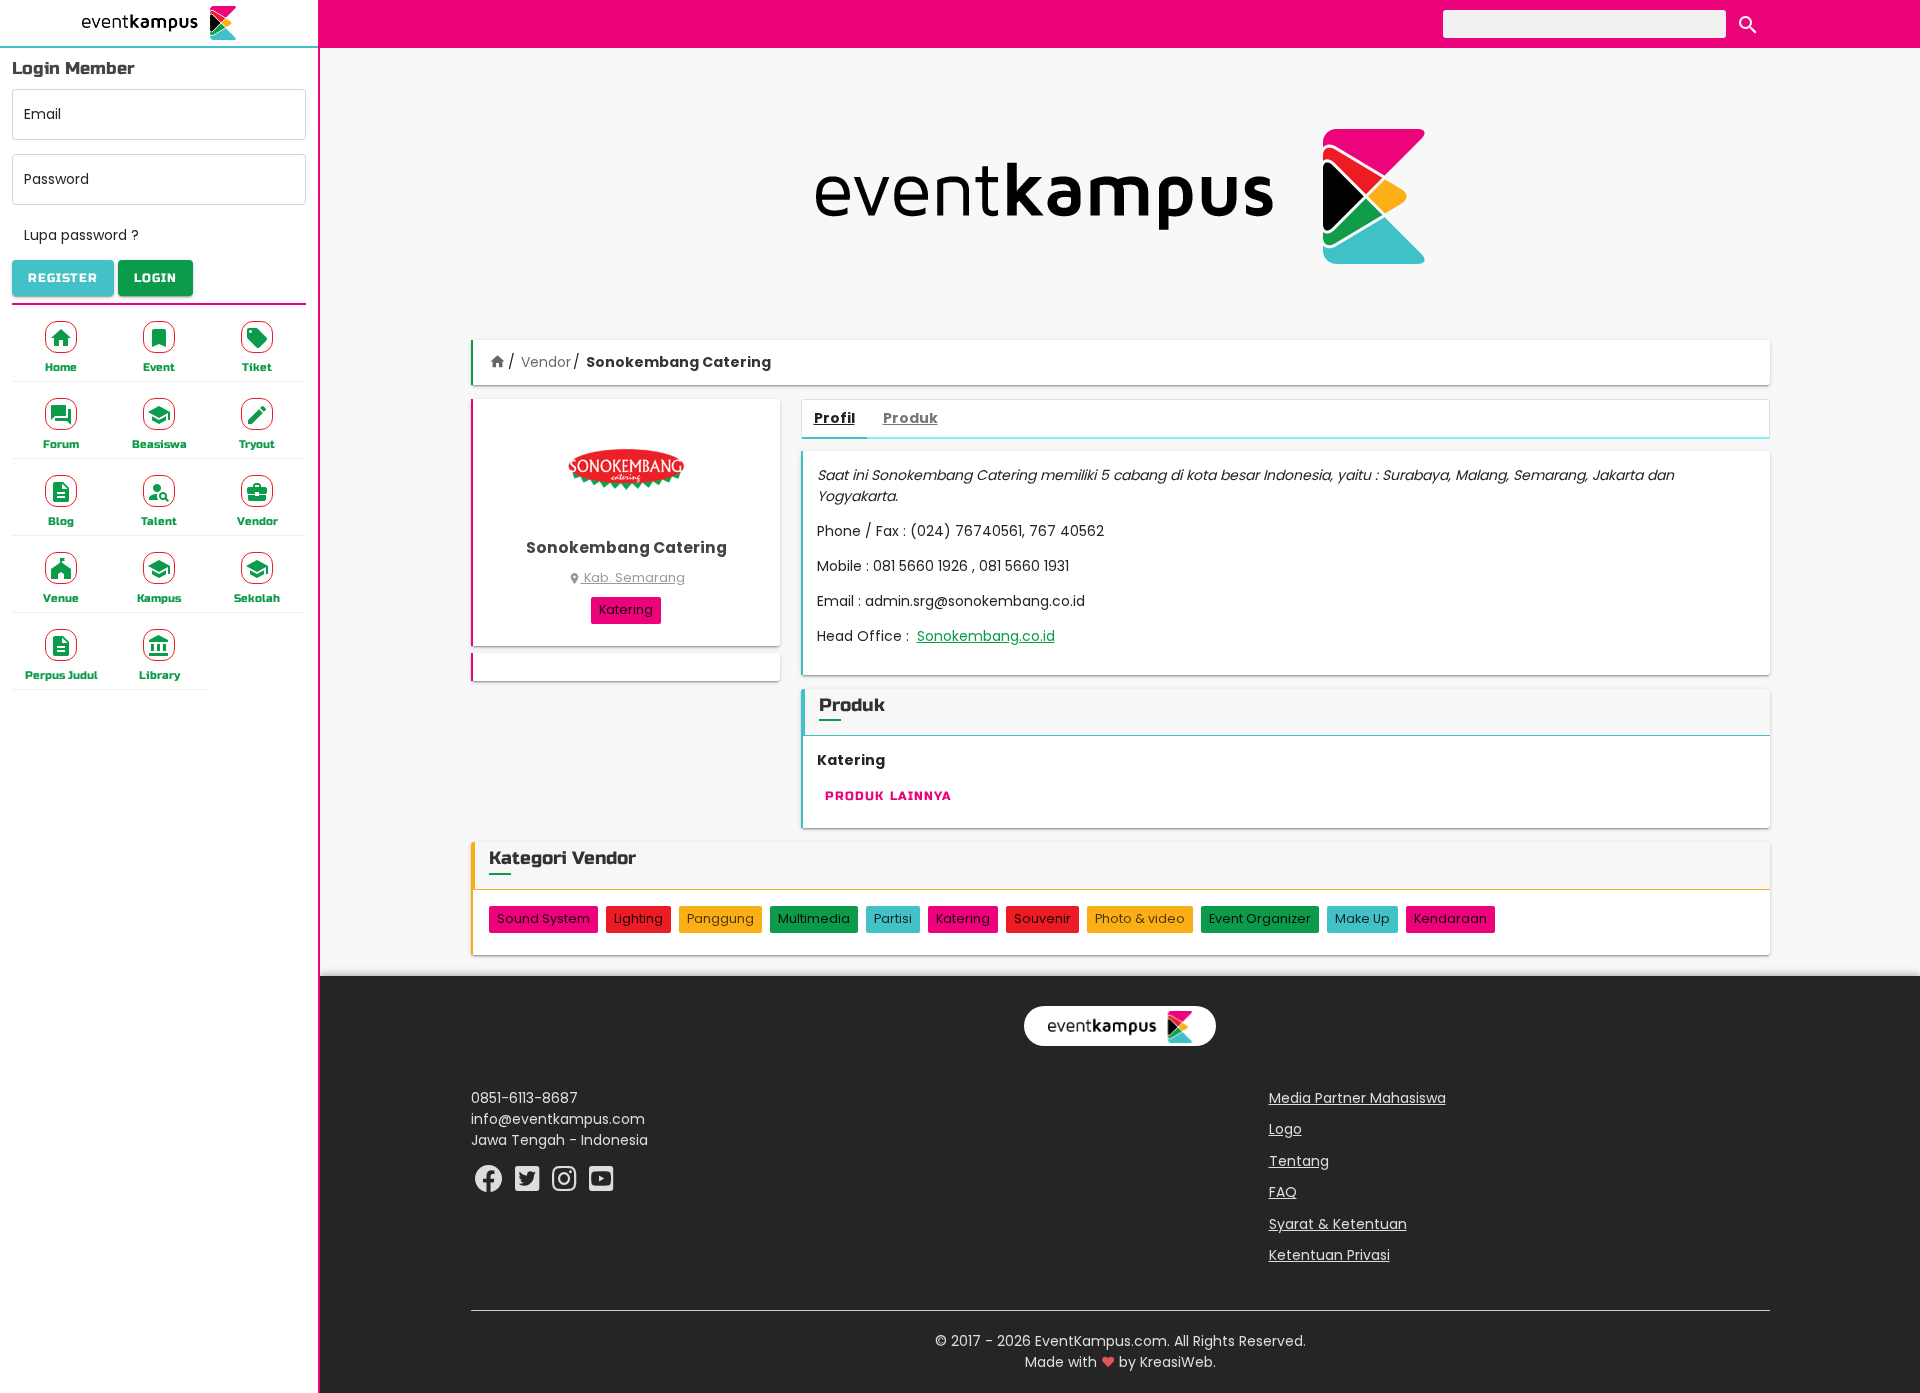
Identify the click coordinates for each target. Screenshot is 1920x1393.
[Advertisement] (1120, 196)
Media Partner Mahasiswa (1357, 1098)
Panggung (720, 918)
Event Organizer (1260, 918)
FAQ (1283, 1192)
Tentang (1299, 1161)
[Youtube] (601, 1184)
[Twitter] (529, 1184)
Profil (834, 418)
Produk (910, 418)
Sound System (543, 918)
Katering (626, 609)
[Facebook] (491, 1184)
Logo (1285, 1129)
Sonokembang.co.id (986, 636)
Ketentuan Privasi (1329, 1255)
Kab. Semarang (626, 577)
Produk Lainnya (888, 796)
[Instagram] (566, 1184)
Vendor (546, 362)
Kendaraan (1450, 918)
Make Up (1362, 918)
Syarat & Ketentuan (1338, 1224)
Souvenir (1042, 918)
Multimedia (814, 918)
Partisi (893, 918)
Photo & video (1140, 918)
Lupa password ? (81, 235)
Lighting (638, 918)
